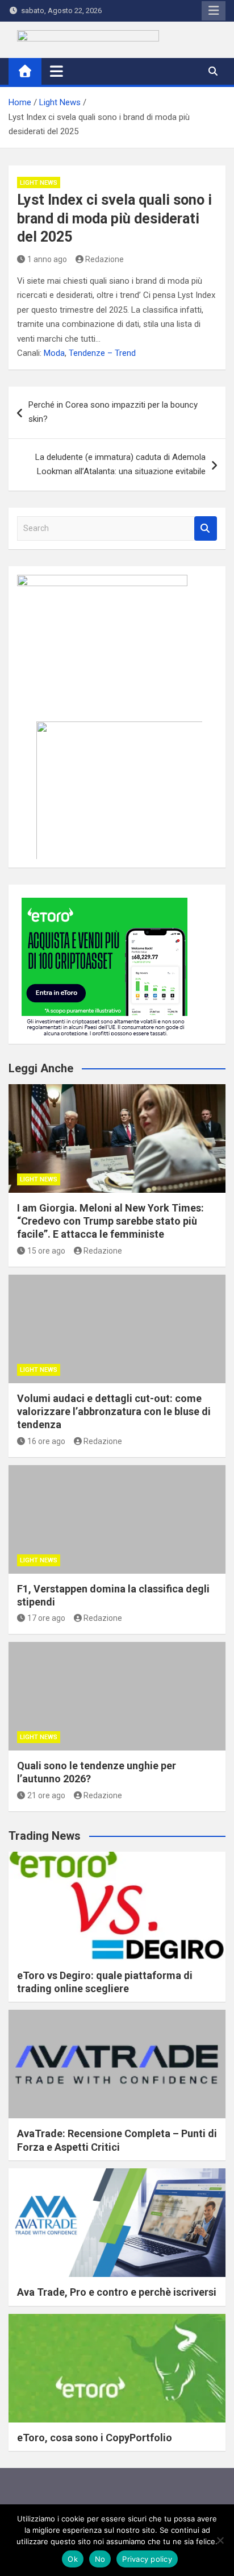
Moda (54, 353)
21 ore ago (46, 1795)
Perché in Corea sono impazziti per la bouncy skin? (113, 412)
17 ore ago (46, 1618)
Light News (39, 183)
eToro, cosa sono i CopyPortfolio (95, 2438)
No (100, 2559)
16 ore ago (46, 1441)
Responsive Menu (214, 11)
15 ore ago (46, 1251)
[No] (220, 2540)
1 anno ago (47, 259)
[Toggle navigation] (57, 71)
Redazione (105, 259)
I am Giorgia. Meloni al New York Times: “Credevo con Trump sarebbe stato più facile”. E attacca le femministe (110, 1221)
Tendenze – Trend (102, 353)
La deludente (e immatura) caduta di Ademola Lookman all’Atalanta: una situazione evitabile (120, 464)
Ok (73, 2559)
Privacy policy (147, 2559)
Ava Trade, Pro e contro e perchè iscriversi (117, 2292)
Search (206, 528)
